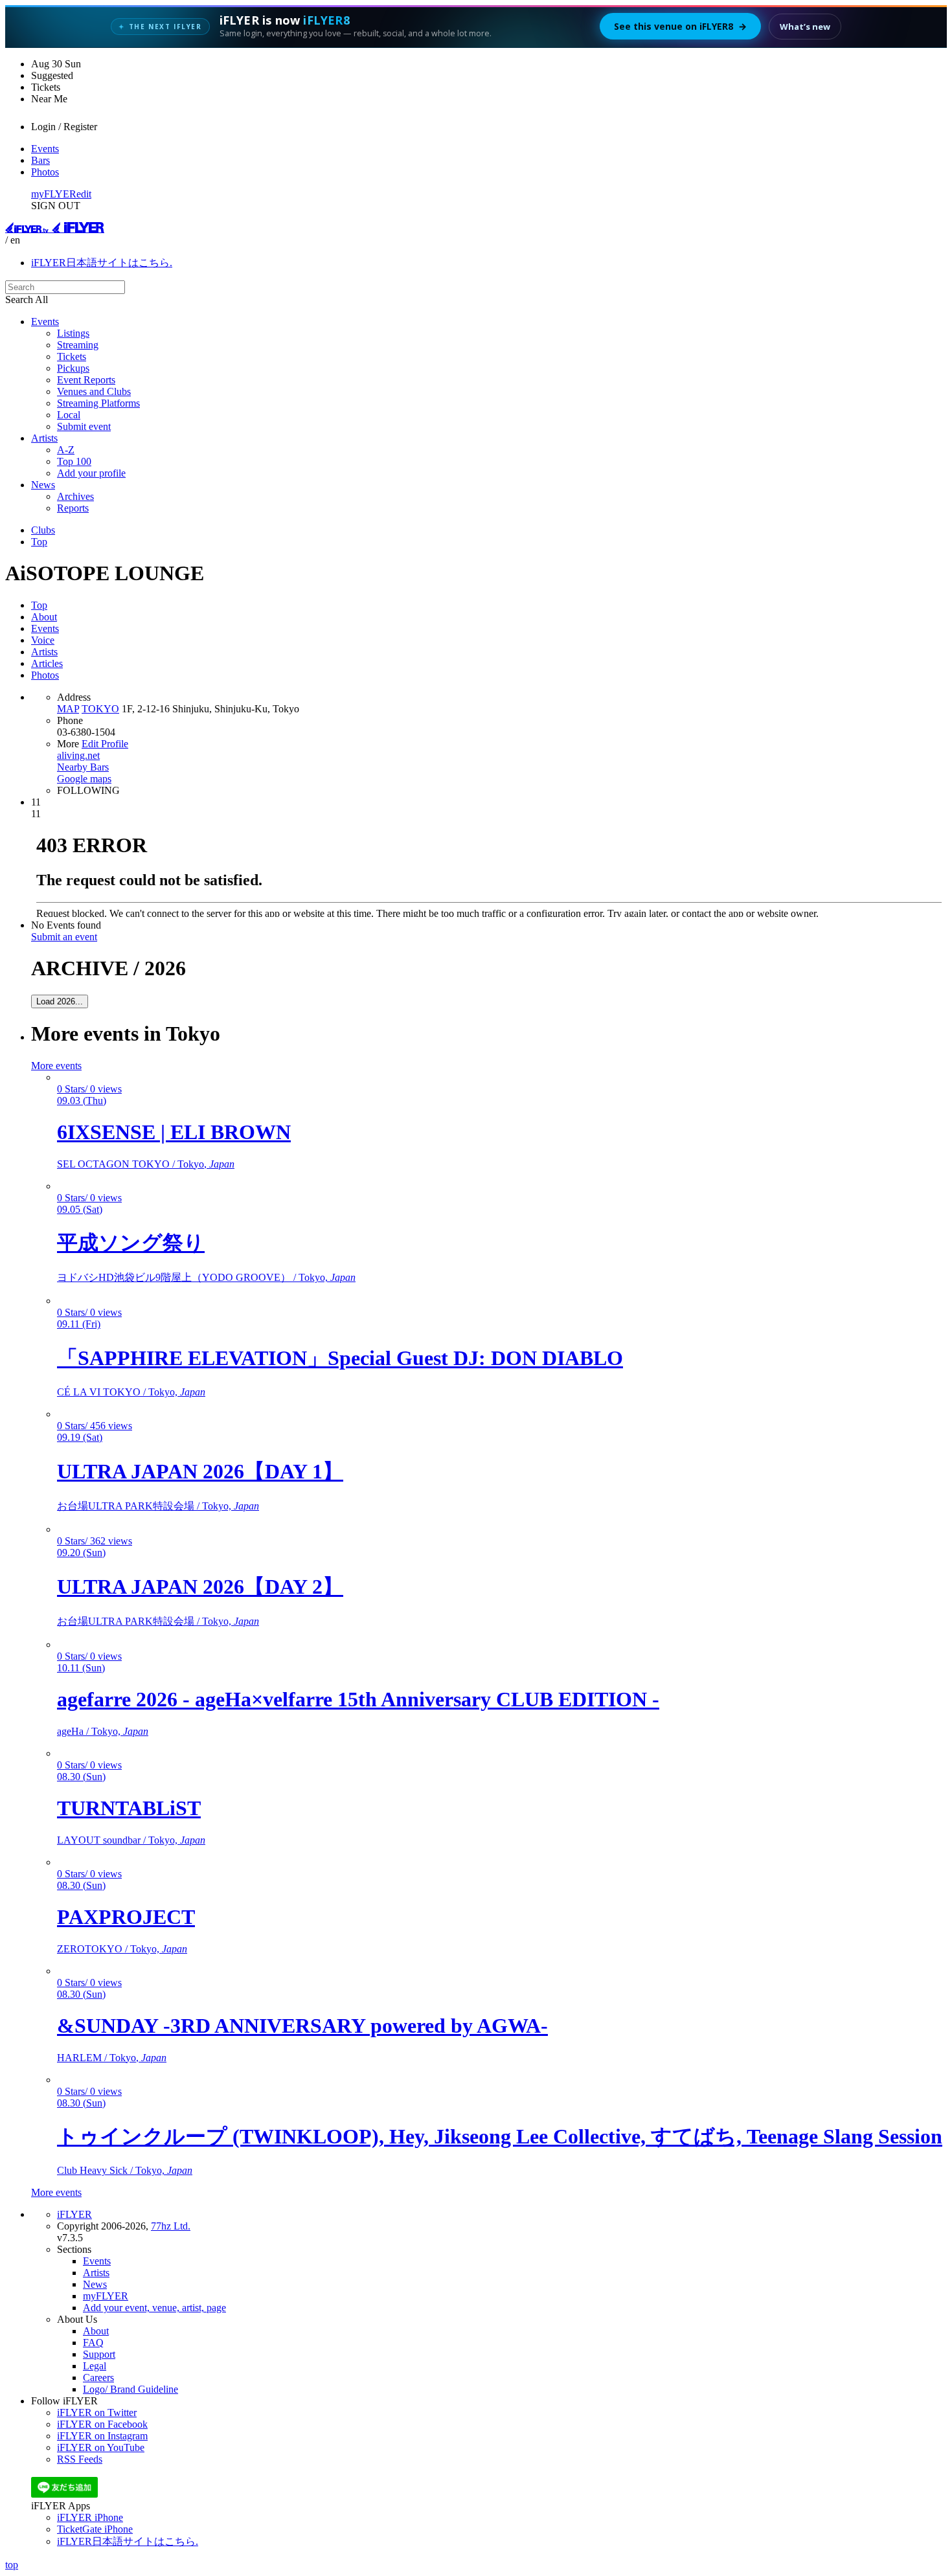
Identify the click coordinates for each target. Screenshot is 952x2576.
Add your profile (91, 473)
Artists (44, 438)
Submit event (84, 426)
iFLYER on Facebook (102, 2424)
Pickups (73, 368)
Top (39, 542)
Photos (45, 172)
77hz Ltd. (171, 2226)
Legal (95, 2366)
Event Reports (86, 380)
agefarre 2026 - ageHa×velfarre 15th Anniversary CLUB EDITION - (358, 1699)
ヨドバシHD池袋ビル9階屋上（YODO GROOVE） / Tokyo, (206, 1277)
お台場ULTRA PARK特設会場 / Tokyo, (158, 1506)
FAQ (93, 2343)
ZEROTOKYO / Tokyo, (122, 1949)
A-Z (66, 450)
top (12, 2565)
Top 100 (74, 461)
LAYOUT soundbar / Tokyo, (131, 1840)
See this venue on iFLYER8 (680, 26)
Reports (73, 508)
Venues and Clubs (94, 391)
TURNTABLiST (129, 1808)
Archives (75, 496)
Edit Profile (105, 744)
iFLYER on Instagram (102, 2436)
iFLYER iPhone (90, 2517)
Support (99, 2354)
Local (69, 415)
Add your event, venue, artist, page (154, 2308)
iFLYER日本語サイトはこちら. (102, 263)
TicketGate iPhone (95, 2529)
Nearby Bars (83, 767)
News (43, 485)
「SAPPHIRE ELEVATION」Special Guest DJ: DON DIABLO (340, 1358)
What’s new (805, 27)
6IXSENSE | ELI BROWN (174, 1132)
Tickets (72, 356)
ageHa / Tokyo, (103, 1731)
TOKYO (100, 709)
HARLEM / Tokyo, (112, 2058)
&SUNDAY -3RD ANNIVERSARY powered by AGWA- (302, 2026)
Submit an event (64, 937)
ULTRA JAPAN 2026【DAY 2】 (200, 1587)
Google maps (84, 779)
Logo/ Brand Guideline (130, 2389)
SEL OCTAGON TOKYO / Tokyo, (146, 1164)
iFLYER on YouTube (101, 2447)
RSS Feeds (80, 2459)
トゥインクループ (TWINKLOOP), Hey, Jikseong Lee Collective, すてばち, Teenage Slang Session (500, 2136)
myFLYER (54, 194)
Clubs (43, 530)
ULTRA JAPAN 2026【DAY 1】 (200, 1471)
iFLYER (74, 2214)
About (44, 617)
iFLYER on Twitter (97, 2412)
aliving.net (78, 755)
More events (56, 1066)
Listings (73, 333)
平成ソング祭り (131, 1243)
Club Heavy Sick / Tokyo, (125, 2170)
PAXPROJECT (126, 1917)
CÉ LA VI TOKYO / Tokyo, (131, 1392)
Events (45, 149)
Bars (40, 160)
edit (84, 194)
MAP (68, 709)
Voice (43, 640)
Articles (47, 663)
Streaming (78, 345)
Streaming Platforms (98, 403)
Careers (98, 2378)
